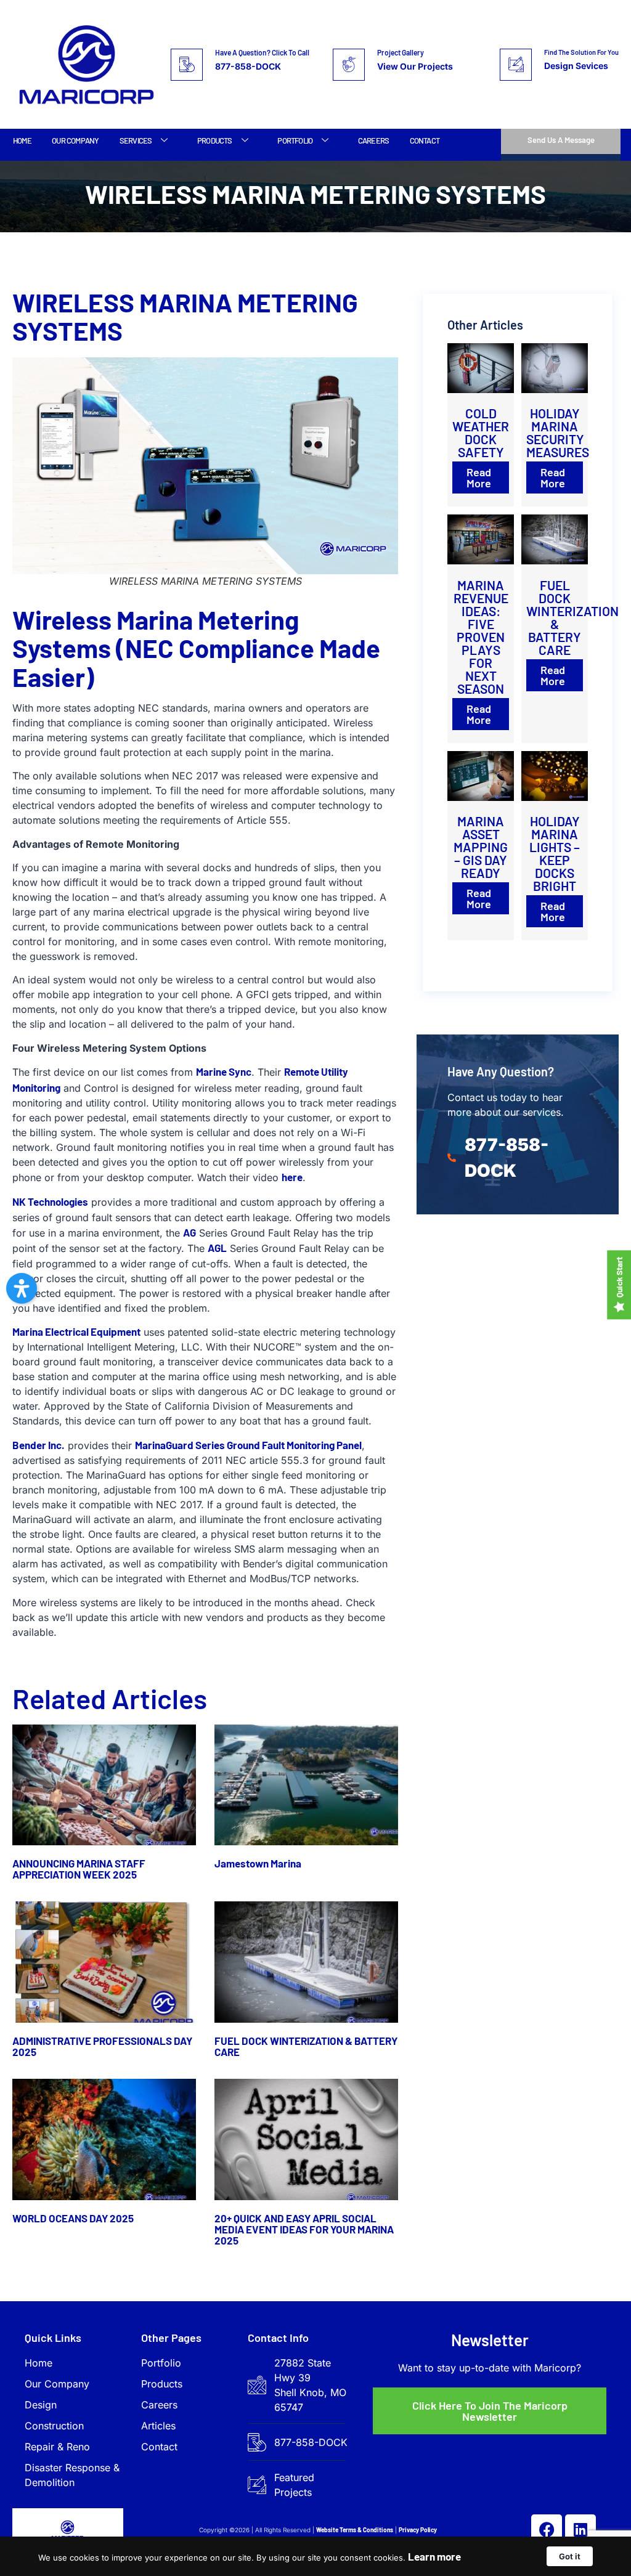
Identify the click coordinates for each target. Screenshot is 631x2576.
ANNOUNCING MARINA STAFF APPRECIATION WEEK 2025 (79, 1869)
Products (215, 140)
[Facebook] (547, 2530)
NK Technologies (50, 1201)
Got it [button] (570, 2556)
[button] (22, 1288)
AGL (217, 1248)
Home (22, 140)
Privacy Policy (418, 2530)
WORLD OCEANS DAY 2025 (73, 2218)
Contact (425, 140)
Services (136, 140)
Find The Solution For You (581, 52)
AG (189, 1232)
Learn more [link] (434, 2556)
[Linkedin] (580, 2530)
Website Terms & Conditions (355, 2530)
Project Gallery (401, 52)
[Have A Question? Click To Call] (187, 65)
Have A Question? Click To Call (262, 52)
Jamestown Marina (258, 1863)
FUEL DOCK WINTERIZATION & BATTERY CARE (306, 2046)
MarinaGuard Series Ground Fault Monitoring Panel (248, 1445)
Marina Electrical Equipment (76, 1331)
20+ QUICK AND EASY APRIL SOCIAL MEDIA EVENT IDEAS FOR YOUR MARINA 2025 (304, 2229)
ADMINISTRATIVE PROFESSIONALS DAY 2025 (102, 2046)
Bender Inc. (39, 1445)
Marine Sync (224, 1071)
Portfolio (295, 140)
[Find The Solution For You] (516, 65)
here (292, 1177)
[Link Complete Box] (481, 425)
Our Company (75, 140)
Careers (373, 140)
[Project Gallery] (349, 65)
